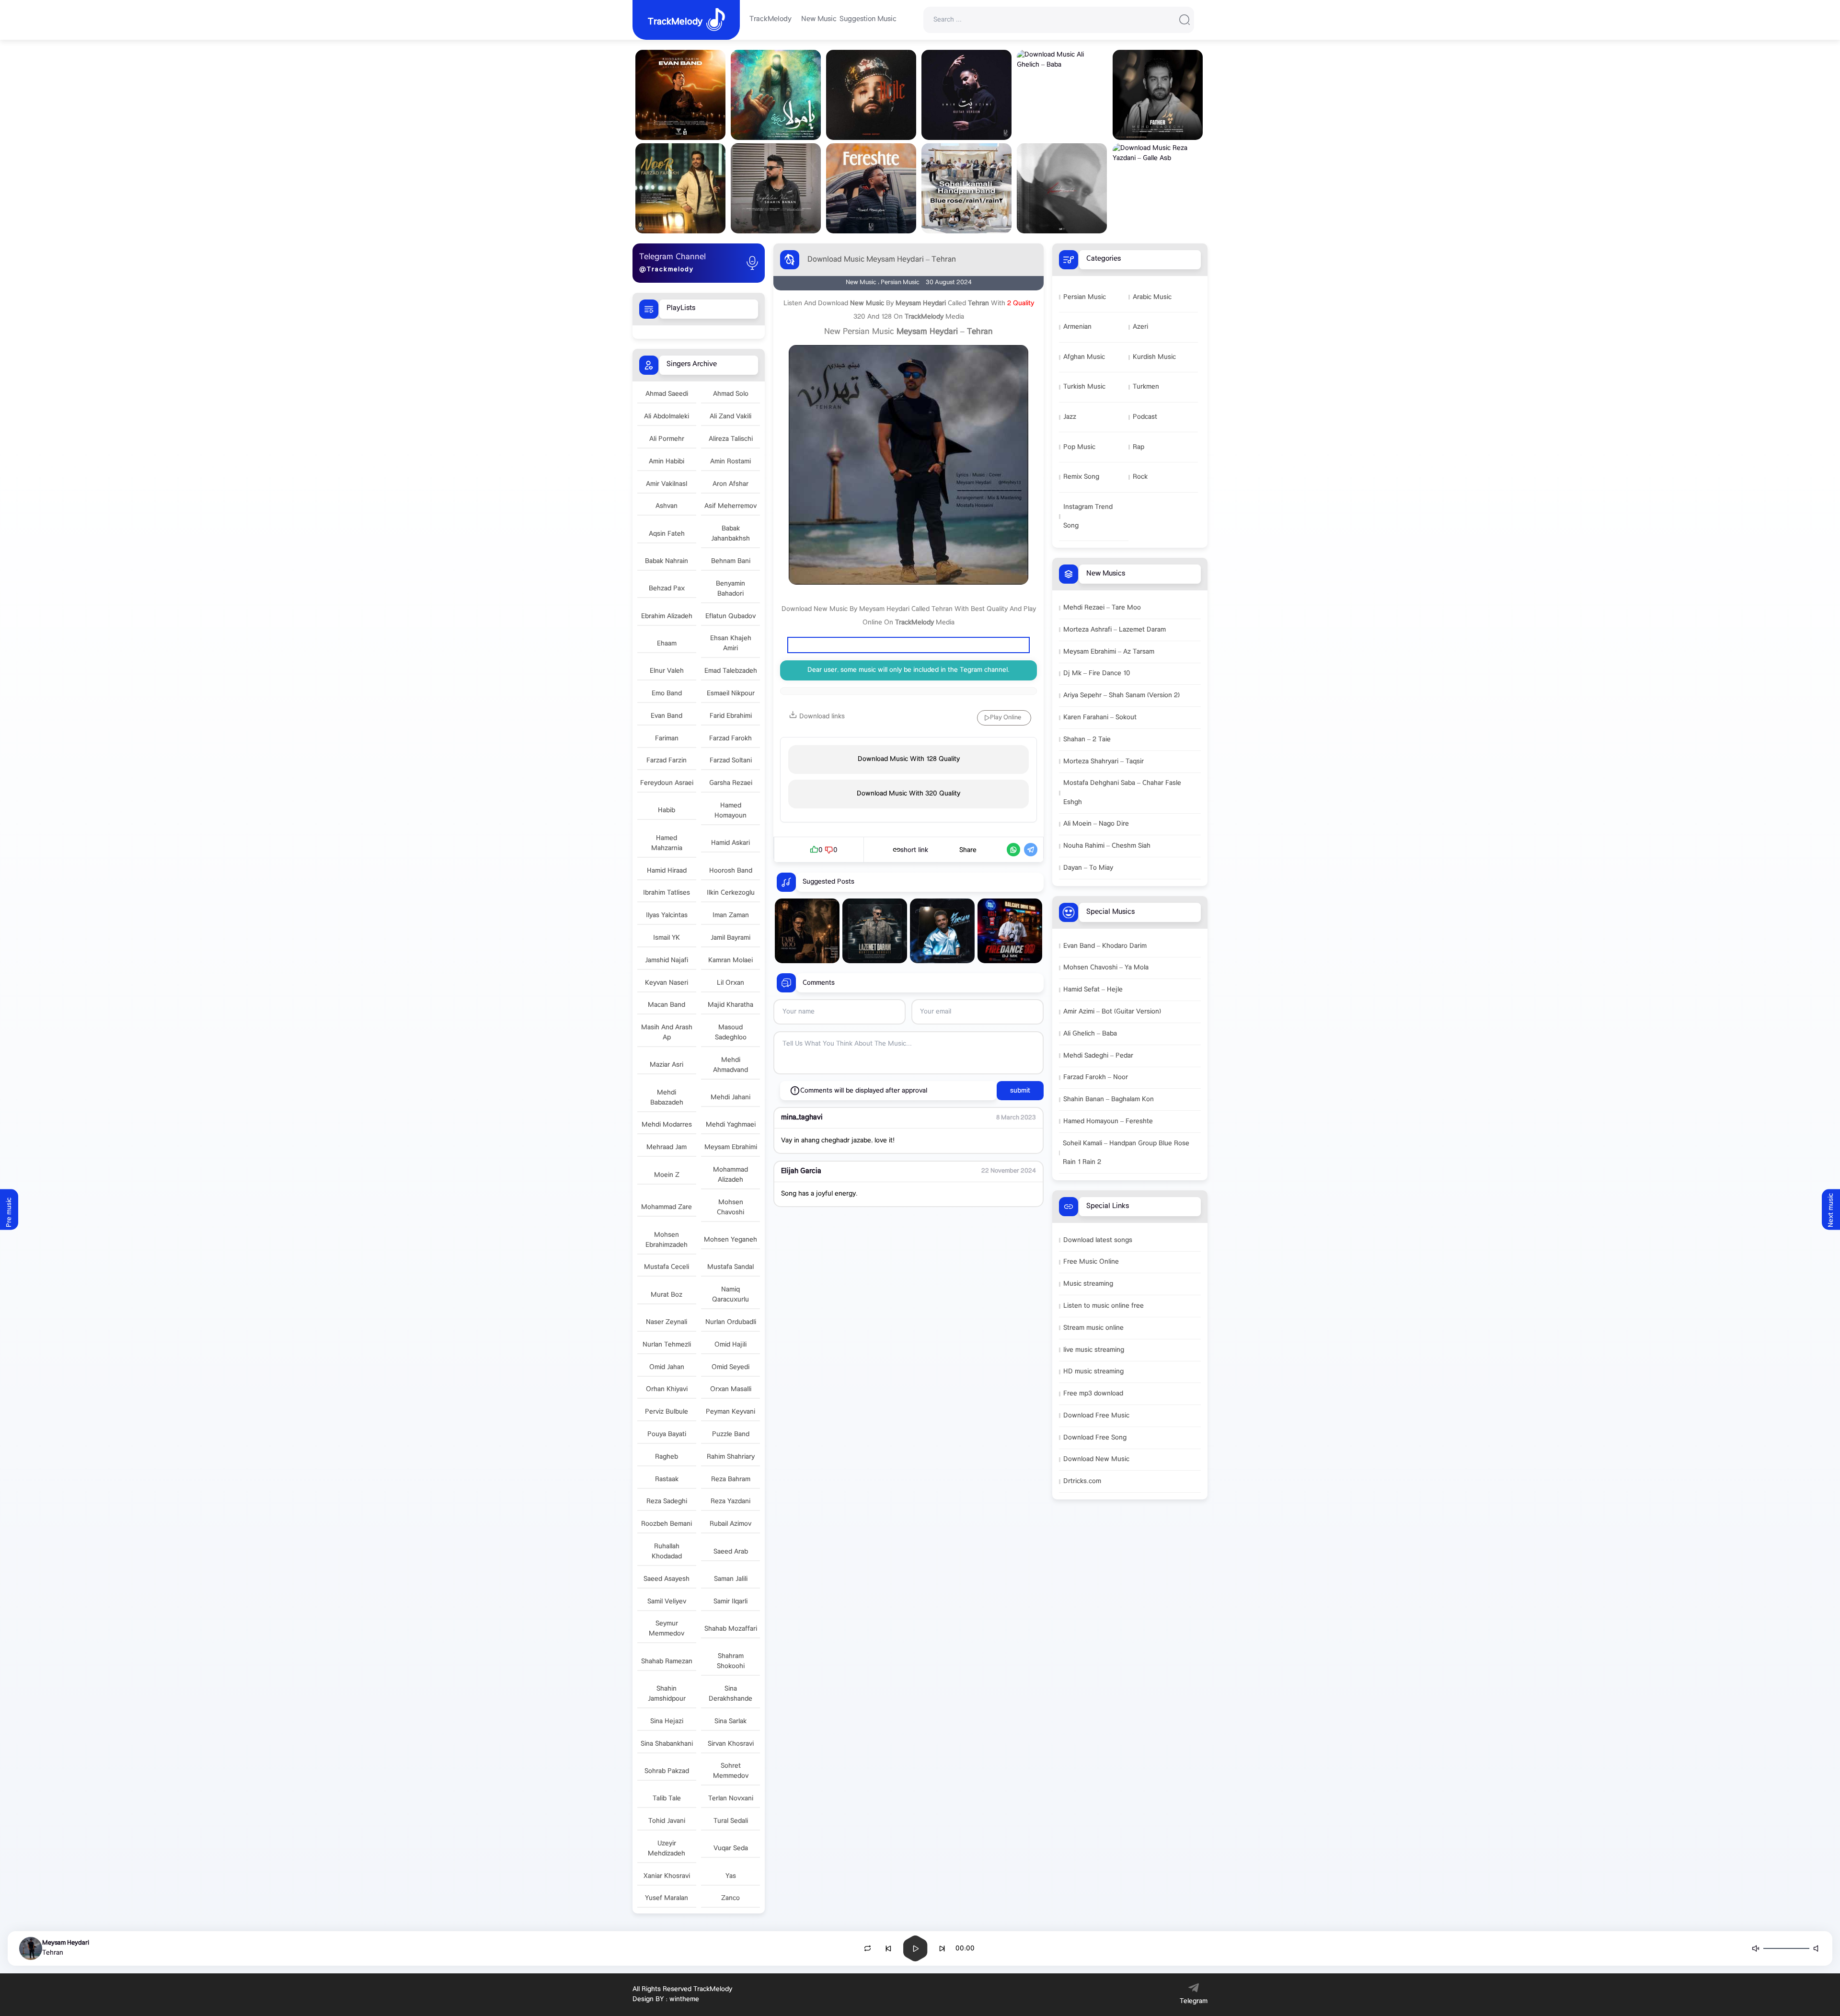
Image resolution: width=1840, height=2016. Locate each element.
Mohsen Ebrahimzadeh (667, 1240)
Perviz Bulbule (667, 1412)
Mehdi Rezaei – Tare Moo (1102, 608)
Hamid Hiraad (667, 871)
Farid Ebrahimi (731, 716)
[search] (1184, 20)
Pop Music (1079, 447)
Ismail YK (667, 938)
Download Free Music (1096, 1416)
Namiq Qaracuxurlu (730, 1295)
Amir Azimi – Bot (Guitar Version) (1112, 1012)
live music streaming (1094, 1350)
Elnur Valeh (667, 671)
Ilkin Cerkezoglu (731, 893)
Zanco (730, 1898)
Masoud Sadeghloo (731, 1033)
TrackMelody (770, 20)
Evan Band (667, 716)
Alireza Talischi (731, 439)
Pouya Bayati (667, 1434)
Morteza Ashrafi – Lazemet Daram (1115, 630)
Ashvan (667, 506)
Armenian (1077, 327)
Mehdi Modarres (667, 1125)
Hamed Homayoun (730, 811)
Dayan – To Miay (1088, 868)
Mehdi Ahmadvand (730, 1065)
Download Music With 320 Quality (908, 794)
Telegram (1194, 2001)
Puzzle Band (731, 1434)
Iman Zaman (731, 916)
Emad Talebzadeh (731, 671)
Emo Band (667, 694)
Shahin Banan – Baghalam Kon (1109, 1100)
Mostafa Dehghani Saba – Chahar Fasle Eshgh (1122, 793)
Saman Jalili (731, 1579)
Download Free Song (1095, 1438)
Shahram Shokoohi (731, 1661)
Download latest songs (1098, 1240)
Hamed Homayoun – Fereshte (1108, 1122)
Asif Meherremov (730, 506)
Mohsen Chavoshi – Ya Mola (1106, 968)
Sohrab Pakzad (667, 1771)
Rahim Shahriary (731, 1457)
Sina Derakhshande (730, 1694)
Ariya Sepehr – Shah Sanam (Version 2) (1121, 696)
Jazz (1070, 417)
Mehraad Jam (667, 1147)
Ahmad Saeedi (667, 394)
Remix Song (1081, 477)
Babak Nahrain (667, 561)
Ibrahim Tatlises (667, 893)
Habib (667, 811)
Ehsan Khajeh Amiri (731, 644)
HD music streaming (1093, 1372)
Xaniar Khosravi (667, 1876)
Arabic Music (1152, 297)
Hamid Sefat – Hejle (1093, 990)
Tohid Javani (667, 1821)
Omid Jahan (667, 1367)
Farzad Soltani (731, 761)
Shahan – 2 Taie (1087, 740)
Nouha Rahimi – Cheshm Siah (1107, 846)
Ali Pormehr (667, 439)
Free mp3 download (1093, 1394)
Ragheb (667, 1457)
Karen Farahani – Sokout (1100, 718)
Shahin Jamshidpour (667, 1694)
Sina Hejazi (667, 1722)
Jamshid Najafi (667, 961)
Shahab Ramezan (667, 1662)
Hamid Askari (730, 843)
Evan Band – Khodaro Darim (1105, 946)
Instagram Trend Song (1088, 517)
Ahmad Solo (731, 394)
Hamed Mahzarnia (667, 843)
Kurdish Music (1154, 357)
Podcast (1145, 417)
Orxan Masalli (731, 1389)
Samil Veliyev (667, 1602)
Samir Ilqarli (730, 1602)
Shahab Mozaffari (731, 1629)
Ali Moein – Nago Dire (1096, 824)
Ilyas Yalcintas (667, 916)
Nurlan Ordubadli (731, 1322)
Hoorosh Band (731, 871)
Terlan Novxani (731, 1799)
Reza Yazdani (730, 1502)
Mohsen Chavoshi (730, 1208)
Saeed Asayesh (667, 1579)
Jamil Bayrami (730, 938)
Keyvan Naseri (667, 983)
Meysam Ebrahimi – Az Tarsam (1109, 652)
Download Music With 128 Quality (909, 759)
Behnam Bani (731, 561)
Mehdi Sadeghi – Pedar (1098, 1056)
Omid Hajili (730, 1345)
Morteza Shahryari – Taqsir (1104, 762)
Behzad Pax (667, 589)
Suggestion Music (868, 20)
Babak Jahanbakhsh (730, 534)
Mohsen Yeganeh (730, 1240)
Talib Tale (667, 1799)
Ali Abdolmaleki (667, 417)
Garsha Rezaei (731, 783)
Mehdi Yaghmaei (731, 1125)
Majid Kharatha (730, 1005)
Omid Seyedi (730, 1367)
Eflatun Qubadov (730, 616)
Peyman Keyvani (730, 1412)
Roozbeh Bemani (667, 1524)
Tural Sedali (731, 1821)
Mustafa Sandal (730, 1267)
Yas (731, 1876)
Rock (1140, 477)
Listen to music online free (1104, 1306)
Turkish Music (1084, 387)
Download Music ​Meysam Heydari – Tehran (882, 260)
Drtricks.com (1082, 1481)
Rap (1138, 447)
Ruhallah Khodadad (667, 1552)
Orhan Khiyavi (667, 1389)
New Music (819, 20)
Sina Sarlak (730, 1722)
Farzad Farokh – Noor (1096, 1077)
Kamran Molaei (730, 961)
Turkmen (1146, 387)
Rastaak (667, 1480)
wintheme (684, 1999)
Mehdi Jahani (730, 1098)
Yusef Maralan (667, 1898)
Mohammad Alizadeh (730, 1175)
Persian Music (1085, 297)
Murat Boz (667, 1295)
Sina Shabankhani (667, 1744)
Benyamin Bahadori (730, 589)
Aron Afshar (730, 484)
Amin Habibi (667, 462)
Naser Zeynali (667, 1322)
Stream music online (1093, 1328)
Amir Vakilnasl (667, 484)
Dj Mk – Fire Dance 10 (1097, 674)
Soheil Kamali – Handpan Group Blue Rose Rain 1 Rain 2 (1126, 1153)
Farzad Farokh (730, 739)
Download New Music (1096, 1459)
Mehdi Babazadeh (667, 1098)
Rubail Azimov (730, 1524)
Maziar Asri (667, 1065)
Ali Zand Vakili (730, 417)
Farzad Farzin (667, 761)
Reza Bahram (731, 1480)
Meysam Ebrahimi (731, 1147)
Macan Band (667, 1005)
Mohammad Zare (667, 1207)
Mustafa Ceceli (667, 1267)
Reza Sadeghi (667, 1502)
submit (1020, 1091)
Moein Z (667, 1175)
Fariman (667, 739)
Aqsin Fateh (667, 534)
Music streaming (1088, 1284)
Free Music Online (1091, 1262)
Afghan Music (1084, 357)
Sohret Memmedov (731, 1771)
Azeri (1140, 327)
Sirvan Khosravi (731, 1744)
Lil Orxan (730, 983)
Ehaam (667, 644)
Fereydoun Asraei (667, 783)
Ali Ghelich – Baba (1090, 1034)
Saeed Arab (731, 1552)
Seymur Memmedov (667, 1629)
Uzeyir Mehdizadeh (667, 1849)
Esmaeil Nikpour (731, 694)
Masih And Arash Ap (667, 1033)
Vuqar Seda (731, 1849)
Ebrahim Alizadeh (667, 616)
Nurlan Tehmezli (667, 1345)
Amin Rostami (730, 462)
